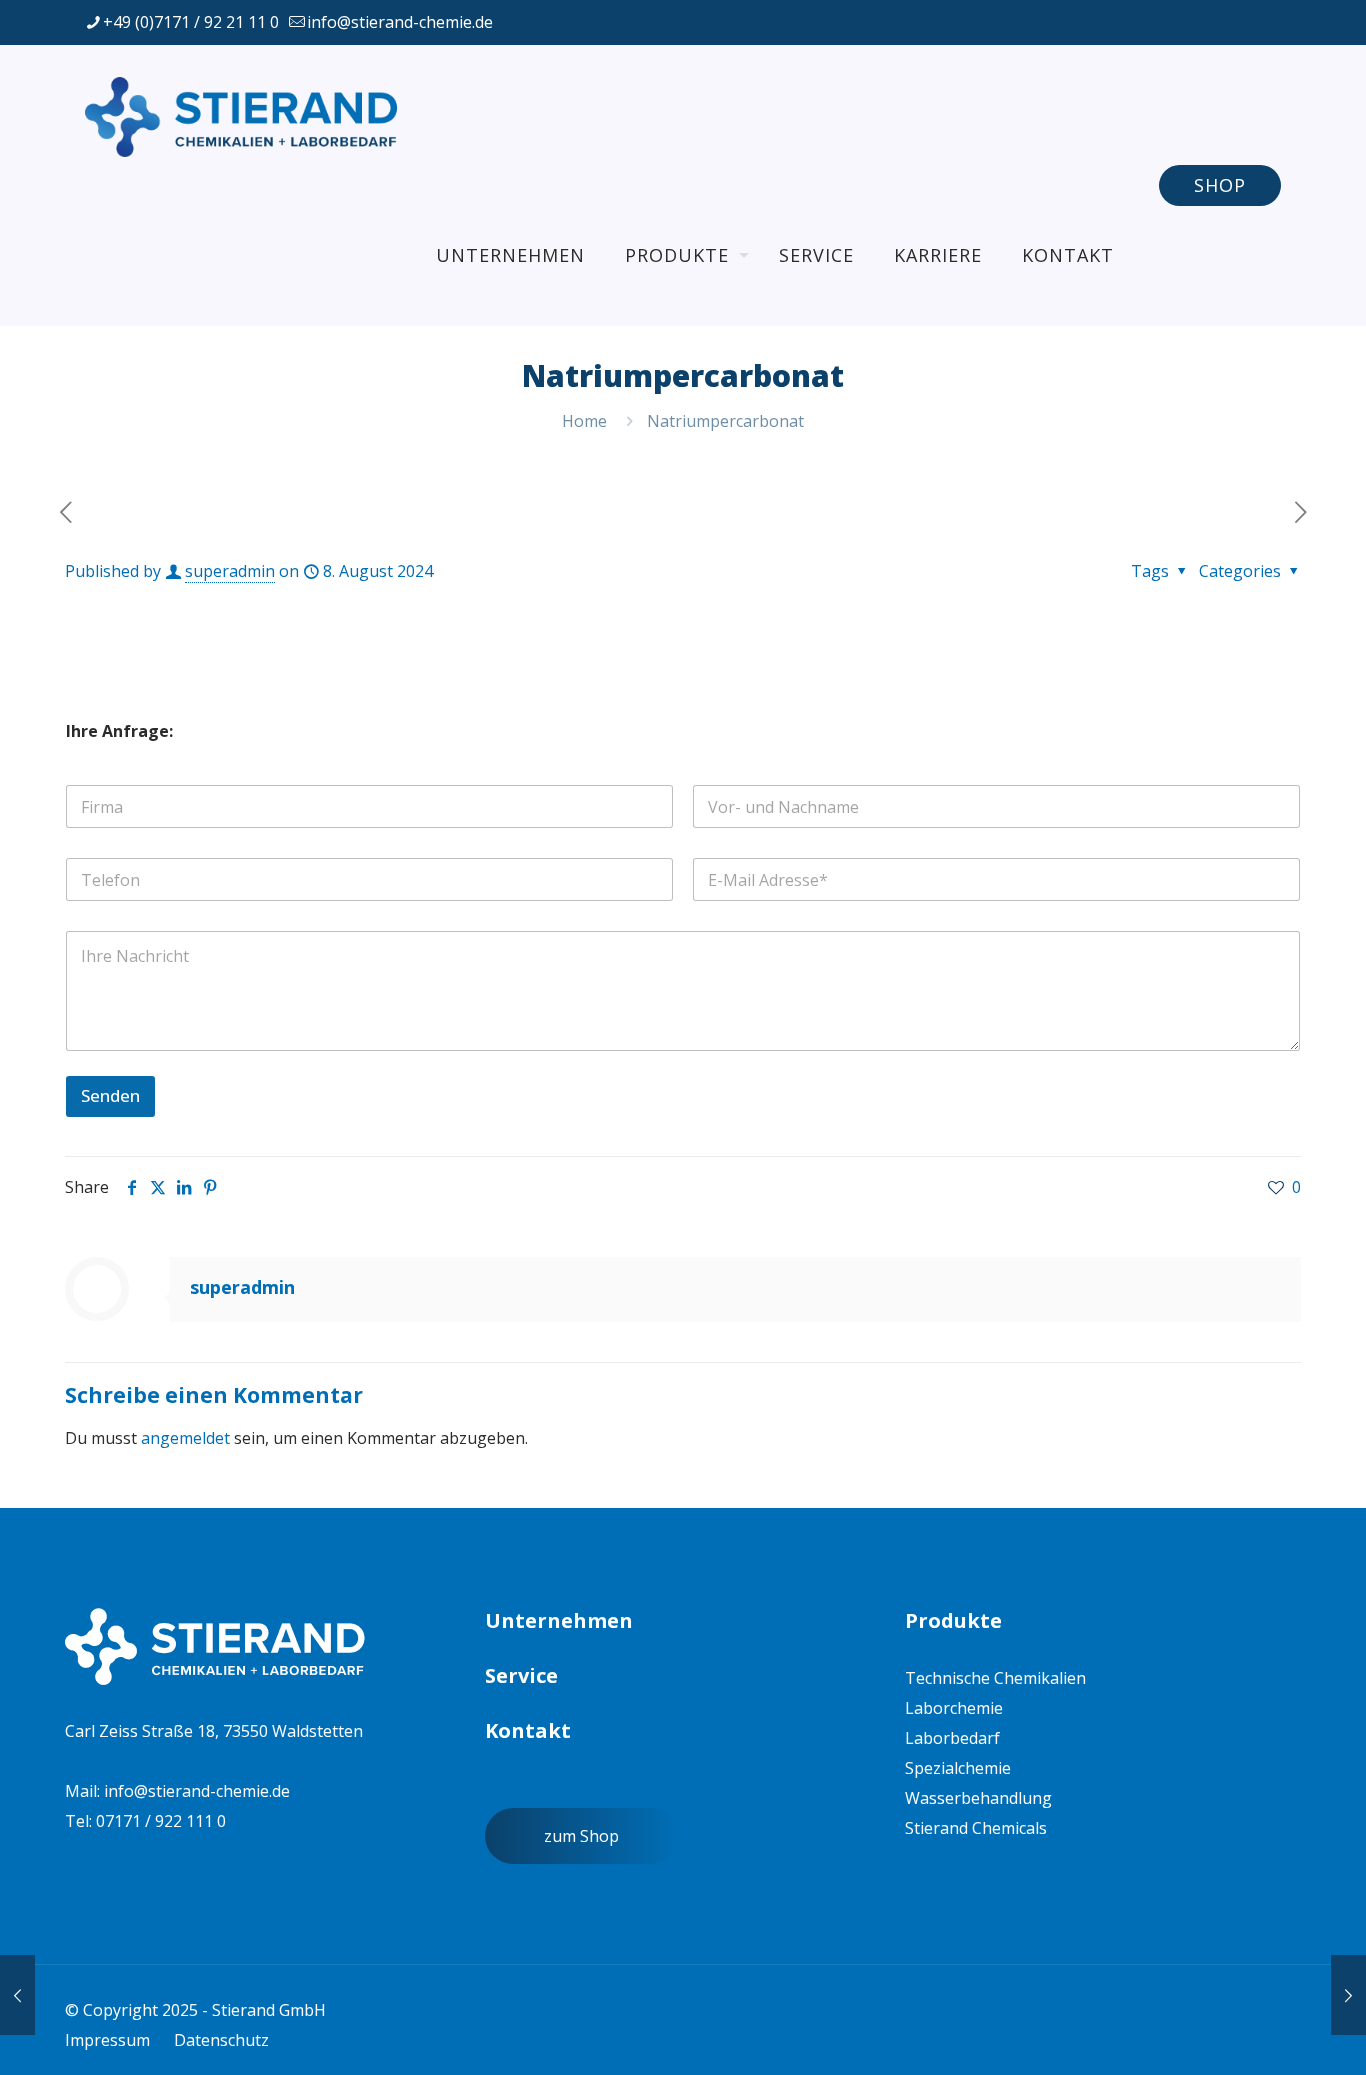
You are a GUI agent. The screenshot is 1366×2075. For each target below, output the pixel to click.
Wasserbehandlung (978, 1798)
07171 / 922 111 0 (161, 1821)
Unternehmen (559, 1620)
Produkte (953, 1620)
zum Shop (581, 1836)
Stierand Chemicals (976, 1828)
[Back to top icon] (1230, 2034)
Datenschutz (221, 2040)
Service (521, 1675)
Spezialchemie (958, 1768)
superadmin (230, 571)
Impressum (107, 2040)
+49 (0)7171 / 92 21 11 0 (191, 22)
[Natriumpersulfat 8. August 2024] (1348, 1995)
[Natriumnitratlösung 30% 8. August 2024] (17, 1995)
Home (584, 421)
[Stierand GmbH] (246, 115)
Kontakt (528, 1730)
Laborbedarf (952, 1738)
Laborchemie (954, 1708)
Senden (110, 1095)
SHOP (1220, 185)
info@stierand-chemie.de (400, 22)
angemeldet (185, 1438)
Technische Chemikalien (995, 1678)
